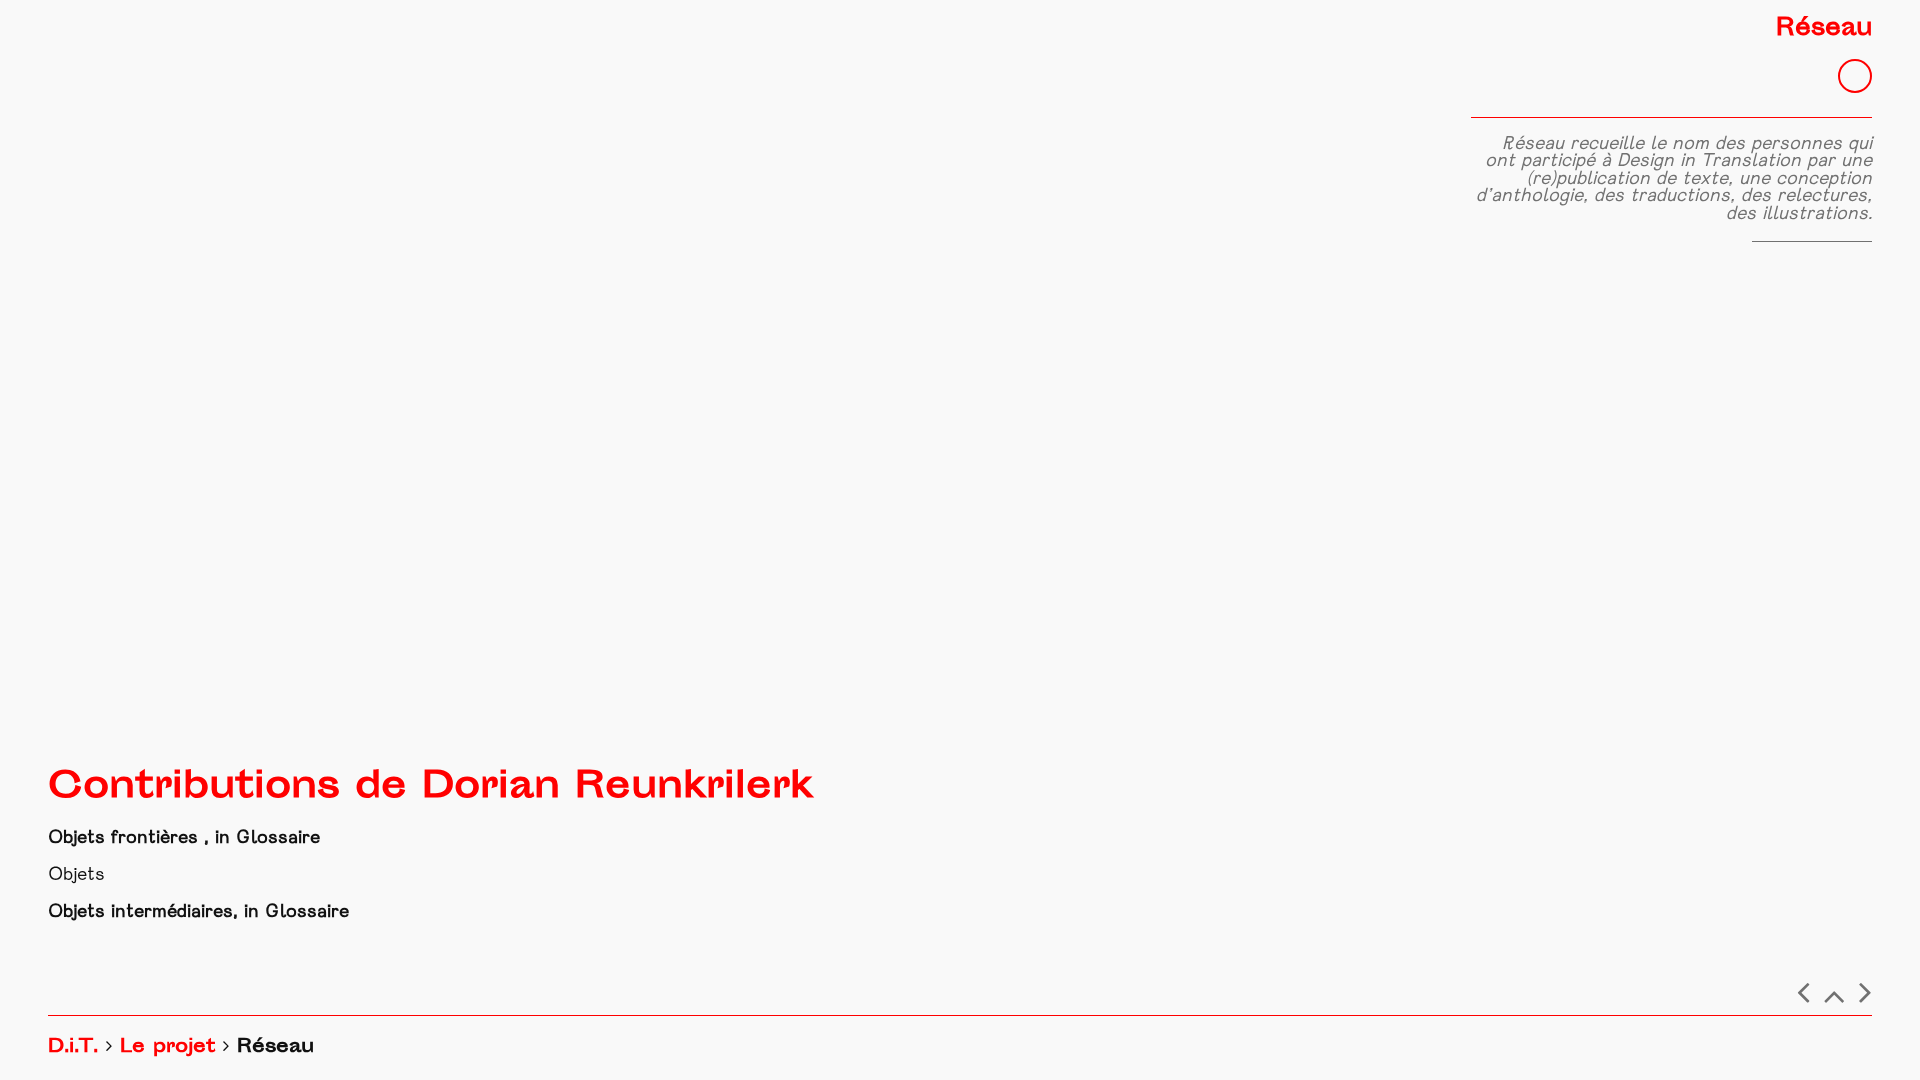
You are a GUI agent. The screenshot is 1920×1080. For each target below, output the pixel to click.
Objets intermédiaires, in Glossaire (198, 912)
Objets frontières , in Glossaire (184, 838)
